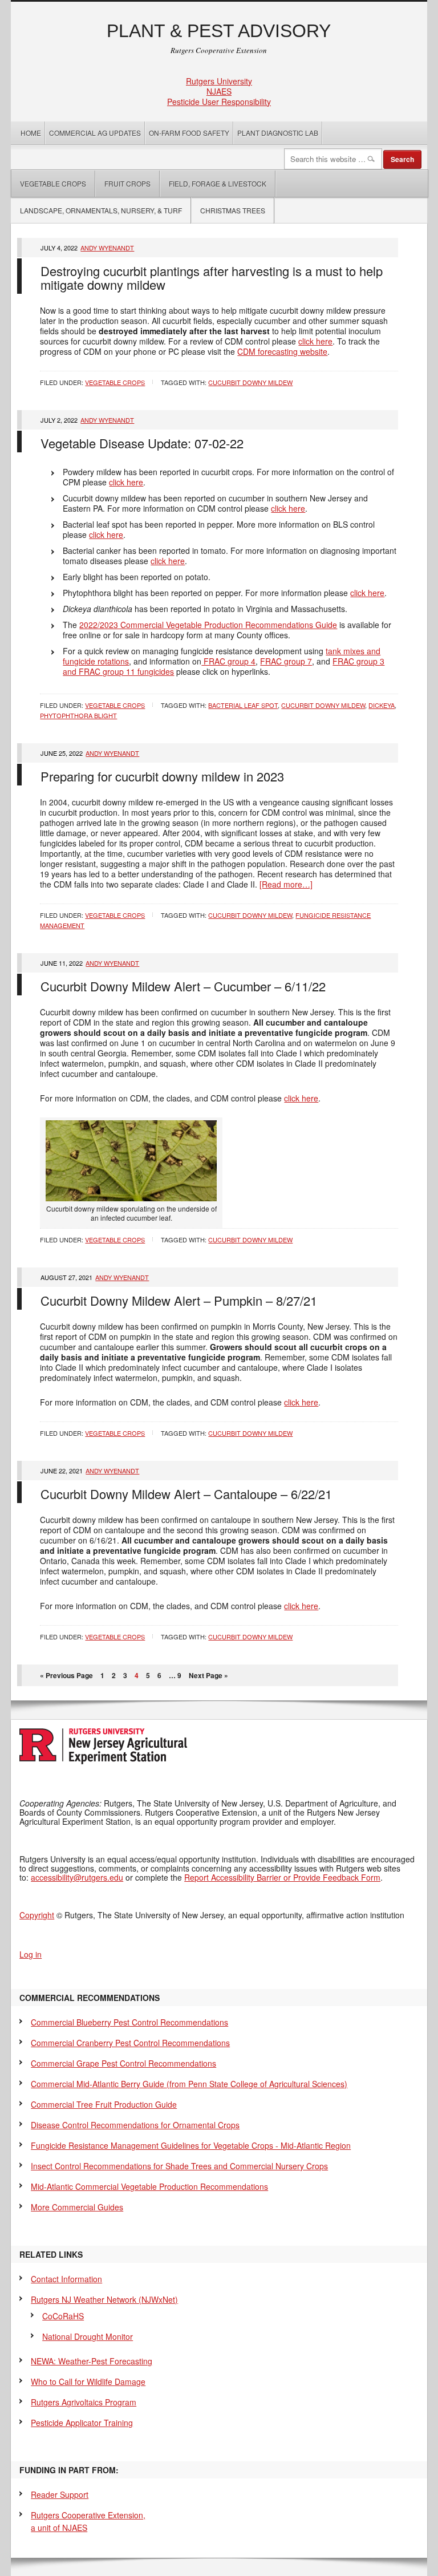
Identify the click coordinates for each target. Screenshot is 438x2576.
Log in (31, 1954)
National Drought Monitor (88, 2336)
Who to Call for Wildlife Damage (88, 2381)
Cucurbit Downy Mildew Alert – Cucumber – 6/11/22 (183, 986)
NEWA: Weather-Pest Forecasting (92, 2361)
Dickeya (382, 705)
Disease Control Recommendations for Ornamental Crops (135, 2125)
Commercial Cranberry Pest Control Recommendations (130, 2043)
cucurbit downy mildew (250, 382)
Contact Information (66, 2279)
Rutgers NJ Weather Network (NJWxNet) (104, 2299)
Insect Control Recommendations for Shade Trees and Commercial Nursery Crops (179, 2166)
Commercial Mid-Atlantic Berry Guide (189, 2084)
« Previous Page (66, 1675)
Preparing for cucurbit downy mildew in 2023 (162, 776)
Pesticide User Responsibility (219, 102)
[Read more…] (286, 884)
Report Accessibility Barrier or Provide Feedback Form (282, 1877)
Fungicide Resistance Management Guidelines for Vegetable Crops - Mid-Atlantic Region (191, 2145)
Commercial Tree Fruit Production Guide (104, 2104)
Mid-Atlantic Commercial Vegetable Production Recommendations (149, 2186)
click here (315, 341)
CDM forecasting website (282, 351)
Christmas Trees (233, 210)
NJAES (219, 91)
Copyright (37, 1915)
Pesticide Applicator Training (82, 2423)
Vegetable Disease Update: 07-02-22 (142, 443)
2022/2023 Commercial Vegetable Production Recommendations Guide (208, 625)
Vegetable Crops (49, 183)
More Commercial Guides (77, 2207)
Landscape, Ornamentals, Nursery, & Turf (101, 210)
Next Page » (208, 1675)
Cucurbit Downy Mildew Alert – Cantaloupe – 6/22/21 (186, 1494)
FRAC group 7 (286, 661)
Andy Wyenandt (107, 248)
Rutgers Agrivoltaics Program (84, 2402)
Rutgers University (219, 81)
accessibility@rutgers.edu (77, 1877)
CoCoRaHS (63, 2316)
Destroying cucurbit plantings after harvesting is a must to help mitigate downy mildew (212, 278)
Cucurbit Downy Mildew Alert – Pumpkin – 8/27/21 (179, 1300)
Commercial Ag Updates (95, 133)
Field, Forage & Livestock (218, 183)
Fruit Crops (127, 183)
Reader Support (60, 2494)
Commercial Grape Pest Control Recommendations (123, 2063)
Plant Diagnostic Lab (278, 133)
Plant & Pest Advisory (219, 31)
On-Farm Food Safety (189, 133)
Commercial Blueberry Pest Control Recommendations (129, 2022)
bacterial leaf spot (243, 705)
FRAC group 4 (228, 661)
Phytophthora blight (78, 715)
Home (31, 133)
